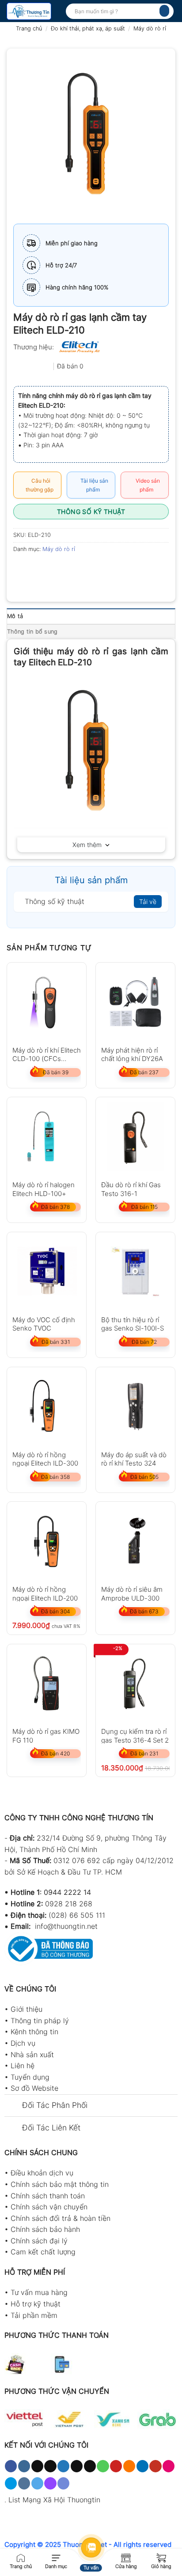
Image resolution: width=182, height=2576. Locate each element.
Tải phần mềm (34, 2315)
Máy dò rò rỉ (150, 28)
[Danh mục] (56, 2557)
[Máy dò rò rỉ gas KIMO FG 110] (47, 1684)
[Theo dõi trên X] (50, 2466)
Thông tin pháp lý (40, 2021)
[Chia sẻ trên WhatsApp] (21, 569)
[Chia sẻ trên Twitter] (53, 569)
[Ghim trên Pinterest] (85, 569)
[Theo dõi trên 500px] (11, 2483)
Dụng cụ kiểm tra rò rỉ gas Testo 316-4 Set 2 (135, 1735)
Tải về (148, 902)
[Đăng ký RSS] (129, 2466)
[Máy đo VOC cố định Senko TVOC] (47, 1272)
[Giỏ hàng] (161, 2557)
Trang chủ (29, 28)
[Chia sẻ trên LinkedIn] (101, 569)
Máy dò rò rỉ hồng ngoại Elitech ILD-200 (45, 1593)
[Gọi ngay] (21, 2557)
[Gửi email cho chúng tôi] (90, 2466)
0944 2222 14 (67, 1892)
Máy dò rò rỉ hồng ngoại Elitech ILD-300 (45, 1459)
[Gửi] (164, 11)
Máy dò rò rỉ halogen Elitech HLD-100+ (44, 1189)
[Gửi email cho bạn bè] (69, 569)
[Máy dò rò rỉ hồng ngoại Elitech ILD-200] (47, 1541)
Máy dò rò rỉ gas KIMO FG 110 (46, 1735)
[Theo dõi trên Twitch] (50, 2483)
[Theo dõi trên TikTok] (37, 2466)
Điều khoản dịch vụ (42, 2173)
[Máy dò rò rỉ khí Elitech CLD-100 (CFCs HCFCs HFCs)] (47, 1002)
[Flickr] (169, 2466)
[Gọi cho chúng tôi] (103, 2466)
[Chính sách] (126, 2557)
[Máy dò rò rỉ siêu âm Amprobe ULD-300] (135, 1541)
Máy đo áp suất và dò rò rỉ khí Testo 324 (134, 1459)
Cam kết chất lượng (43, 2252)
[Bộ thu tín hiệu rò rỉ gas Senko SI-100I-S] (135, 1272)
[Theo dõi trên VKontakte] (24, 2483)
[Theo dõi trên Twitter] (63, 2466)
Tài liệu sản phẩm (93, 485)
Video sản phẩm (146, 485)
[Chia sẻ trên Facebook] (37, 569)
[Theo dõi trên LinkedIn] (142, 2466)
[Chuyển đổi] (13, 2106)
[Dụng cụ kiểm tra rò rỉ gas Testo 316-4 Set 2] (135, 1684)
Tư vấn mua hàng (39, 2292)
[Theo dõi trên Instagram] (24, 2466)
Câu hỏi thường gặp (40, 485)
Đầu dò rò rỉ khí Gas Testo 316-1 (131, 1189)
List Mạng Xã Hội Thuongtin (54, 2500)
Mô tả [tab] (15, 616)
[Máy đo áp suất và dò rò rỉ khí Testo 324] (135, 1407)
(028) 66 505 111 (77, 1915)
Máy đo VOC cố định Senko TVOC (44, 1324)
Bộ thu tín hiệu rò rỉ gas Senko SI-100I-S (133, 1324)
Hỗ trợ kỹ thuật (36, 2304)
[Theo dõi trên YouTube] (155, 2466)
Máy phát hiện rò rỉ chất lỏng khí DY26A (132, 1054)
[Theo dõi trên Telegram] (37, 2483)
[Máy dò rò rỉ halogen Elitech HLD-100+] (47, 1137)
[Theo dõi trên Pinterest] (116, 2466)
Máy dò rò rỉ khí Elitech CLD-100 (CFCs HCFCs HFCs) (47, 1054)
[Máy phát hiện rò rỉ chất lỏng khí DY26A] (135, 1002)
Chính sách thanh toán (48, 2196)
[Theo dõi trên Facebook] (11, 2466)
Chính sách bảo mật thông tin (60, 2184)
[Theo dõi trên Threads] (77, 2466)
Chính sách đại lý (39, 2241)
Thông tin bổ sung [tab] (32, 632)
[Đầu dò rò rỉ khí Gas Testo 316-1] (135, 1137)
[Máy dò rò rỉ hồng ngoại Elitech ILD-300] (47, 1407)
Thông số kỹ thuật (91, 512)
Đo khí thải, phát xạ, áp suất (88, 28)
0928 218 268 (69, 1904)
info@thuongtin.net (66, 1926)
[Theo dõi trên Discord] (63, 2483)
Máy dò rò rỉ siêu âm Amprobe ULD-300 (132, 1593)
